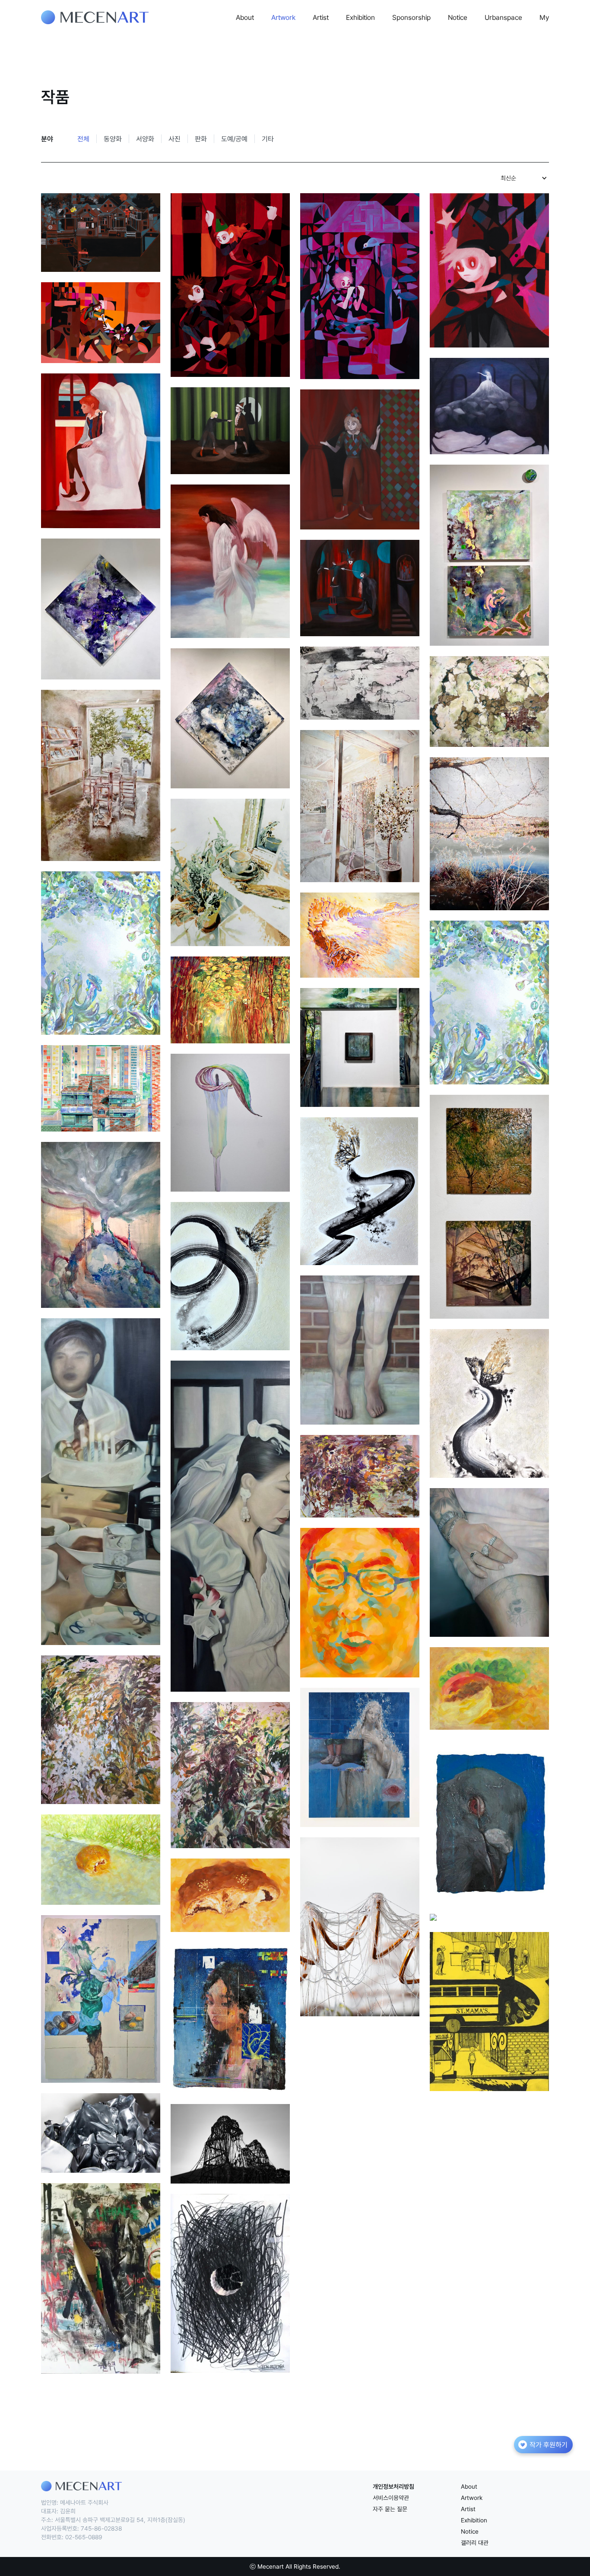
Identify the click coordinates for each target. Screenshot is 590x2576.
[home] (95, 17)
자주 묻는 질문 (390, 2509)
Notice (458, 17)
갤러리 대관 (475, 2543)
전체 (83, 139)
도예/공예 (234, 139)
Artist (321, 17)
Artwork (283, 17)
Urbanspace (503, 17)
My (544, 17)
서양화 (145, 139)
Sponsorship (411, 17)
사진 (174, 139)
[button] (523, 178)
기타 (268, 139)
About (245, 17)
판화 (201, 139)
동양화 (113, 139)
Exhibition (360, 17)
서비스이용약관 (391, 2498)
